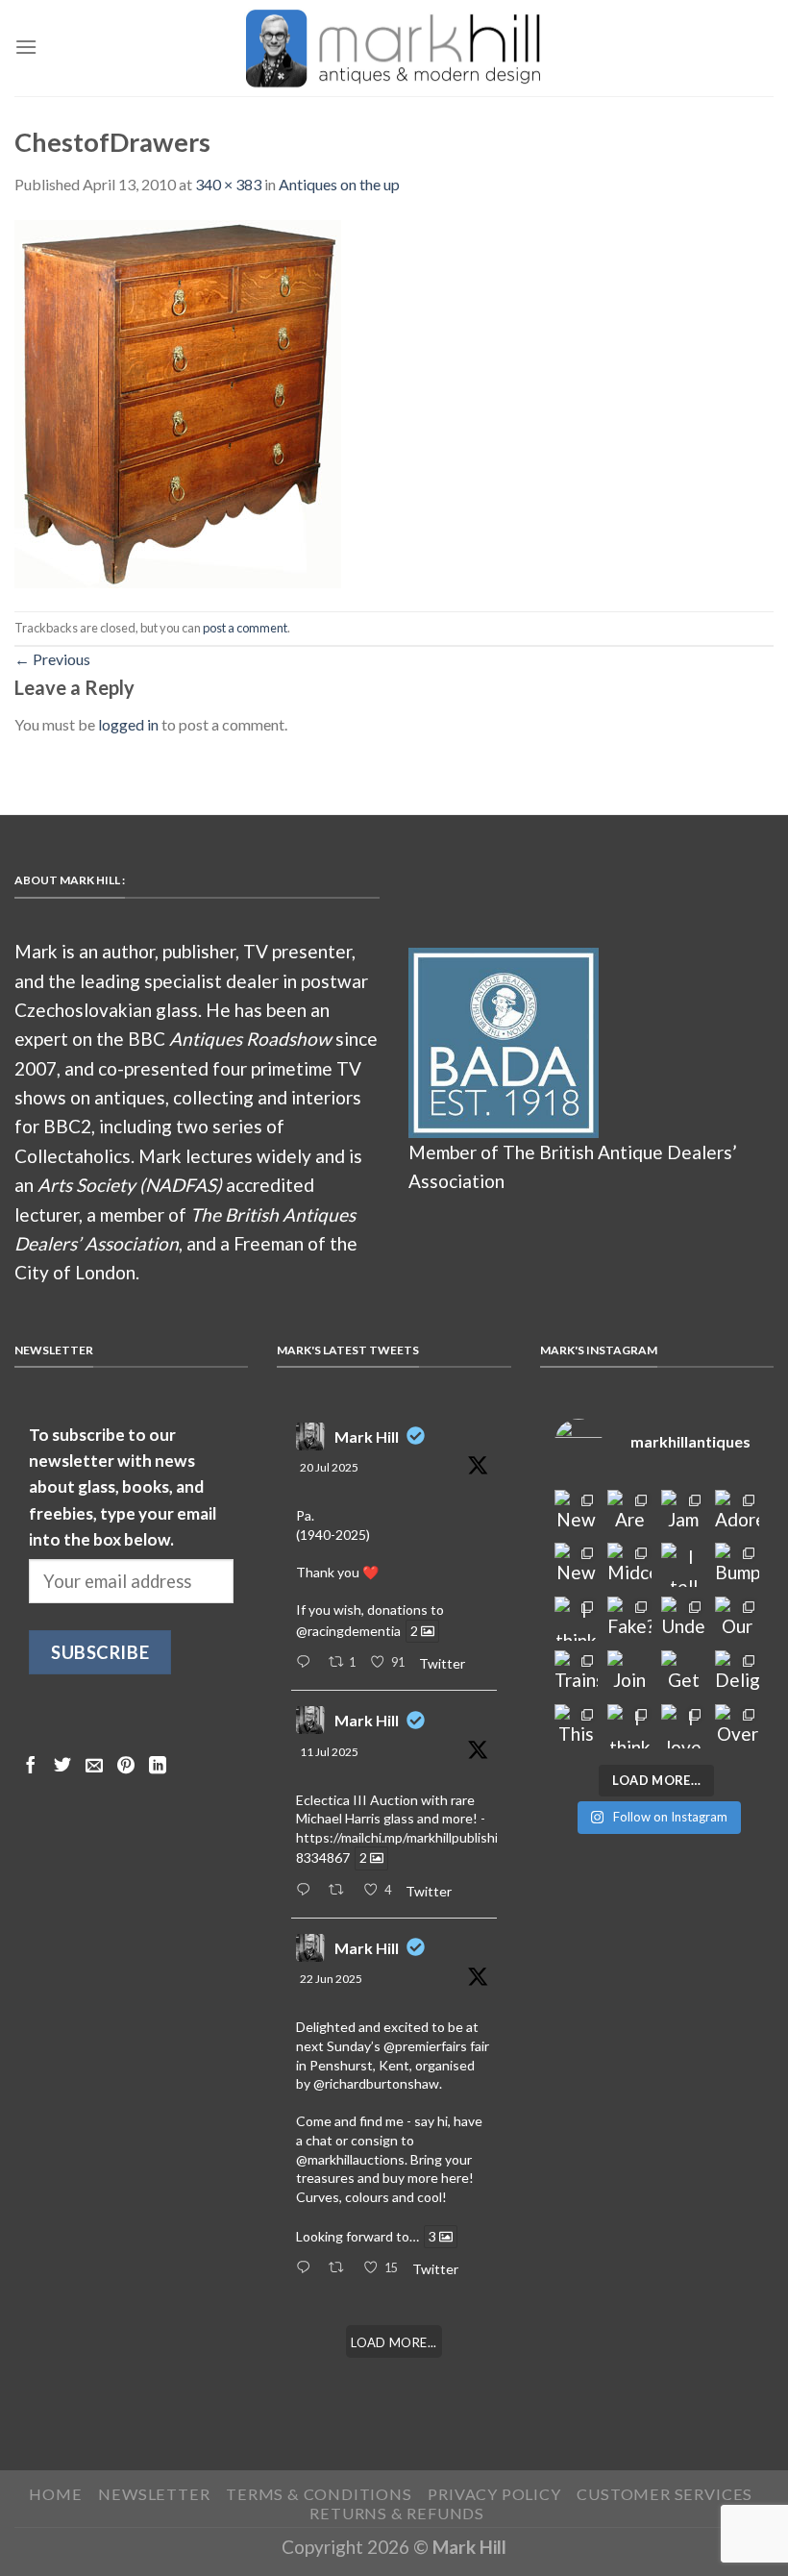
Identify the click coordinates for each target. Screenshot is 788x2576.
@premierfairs (425, 2046)
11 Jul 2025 (329, 1752)
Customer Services (665, 2494)
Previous (52, 659)
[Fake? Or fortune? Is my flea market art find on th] (629, 1619)
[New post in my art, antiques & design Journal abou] (577, 1512)
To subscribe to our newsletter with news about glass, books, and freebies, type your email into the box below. (123, 1487)
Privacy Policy (494, 2494)
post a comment (245, 628)
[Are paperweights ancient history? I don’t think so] (629, 1512)
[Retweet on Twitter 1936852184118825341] (341, 2268)
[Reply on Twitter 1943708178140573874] (307, 1891)
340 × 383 (228, 184)
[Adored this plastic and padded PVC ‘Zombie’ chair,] (737, 1512)
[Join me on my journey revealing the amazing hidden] (629, 1672)
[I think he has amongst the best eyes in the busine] (577, 1619)
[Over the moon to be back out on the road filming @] (737, 1726)
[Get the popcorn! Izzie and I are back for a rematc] (683, 1672)
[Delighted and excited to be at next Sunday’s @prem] (737, 1672)
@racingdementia (348, 1631)
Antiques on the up (339, 184)
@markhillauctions (350, 2159)
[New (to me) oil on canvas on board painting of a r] (577, 1565)
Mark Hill (367, 1437)
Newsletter (154, 2494)
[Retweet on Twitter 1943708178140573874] (341, 1891)
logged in (128, 724)
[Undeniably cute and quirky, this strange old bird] (683, 1619)
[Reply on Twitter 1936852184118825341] (307, 2268)
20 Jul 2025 (329, 1467)
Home (55, 2494)
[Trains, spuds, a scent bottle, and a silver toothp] (577, 1672)
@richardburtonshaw (376, 2083)
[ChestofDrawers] (178, 401)
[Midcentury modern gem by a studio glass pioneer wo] (629, 1565)
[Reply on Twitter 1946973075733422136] (307, 1663)
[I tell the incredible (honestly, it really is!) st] (683, 1565)
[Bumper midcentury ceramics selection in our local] (737, 1565)
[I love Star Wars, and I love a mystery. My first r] (683, 1726)
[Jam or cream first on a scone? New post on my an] (683, 1512)
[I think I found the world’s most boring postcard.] (629, 1726)
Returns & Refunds (397, 2513)
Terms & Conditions (319, 2494)
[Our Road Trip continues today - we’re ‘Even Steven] (737, 1619)
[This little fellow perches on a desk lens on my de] (577, 1726)
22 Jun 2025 (331, 1979)
